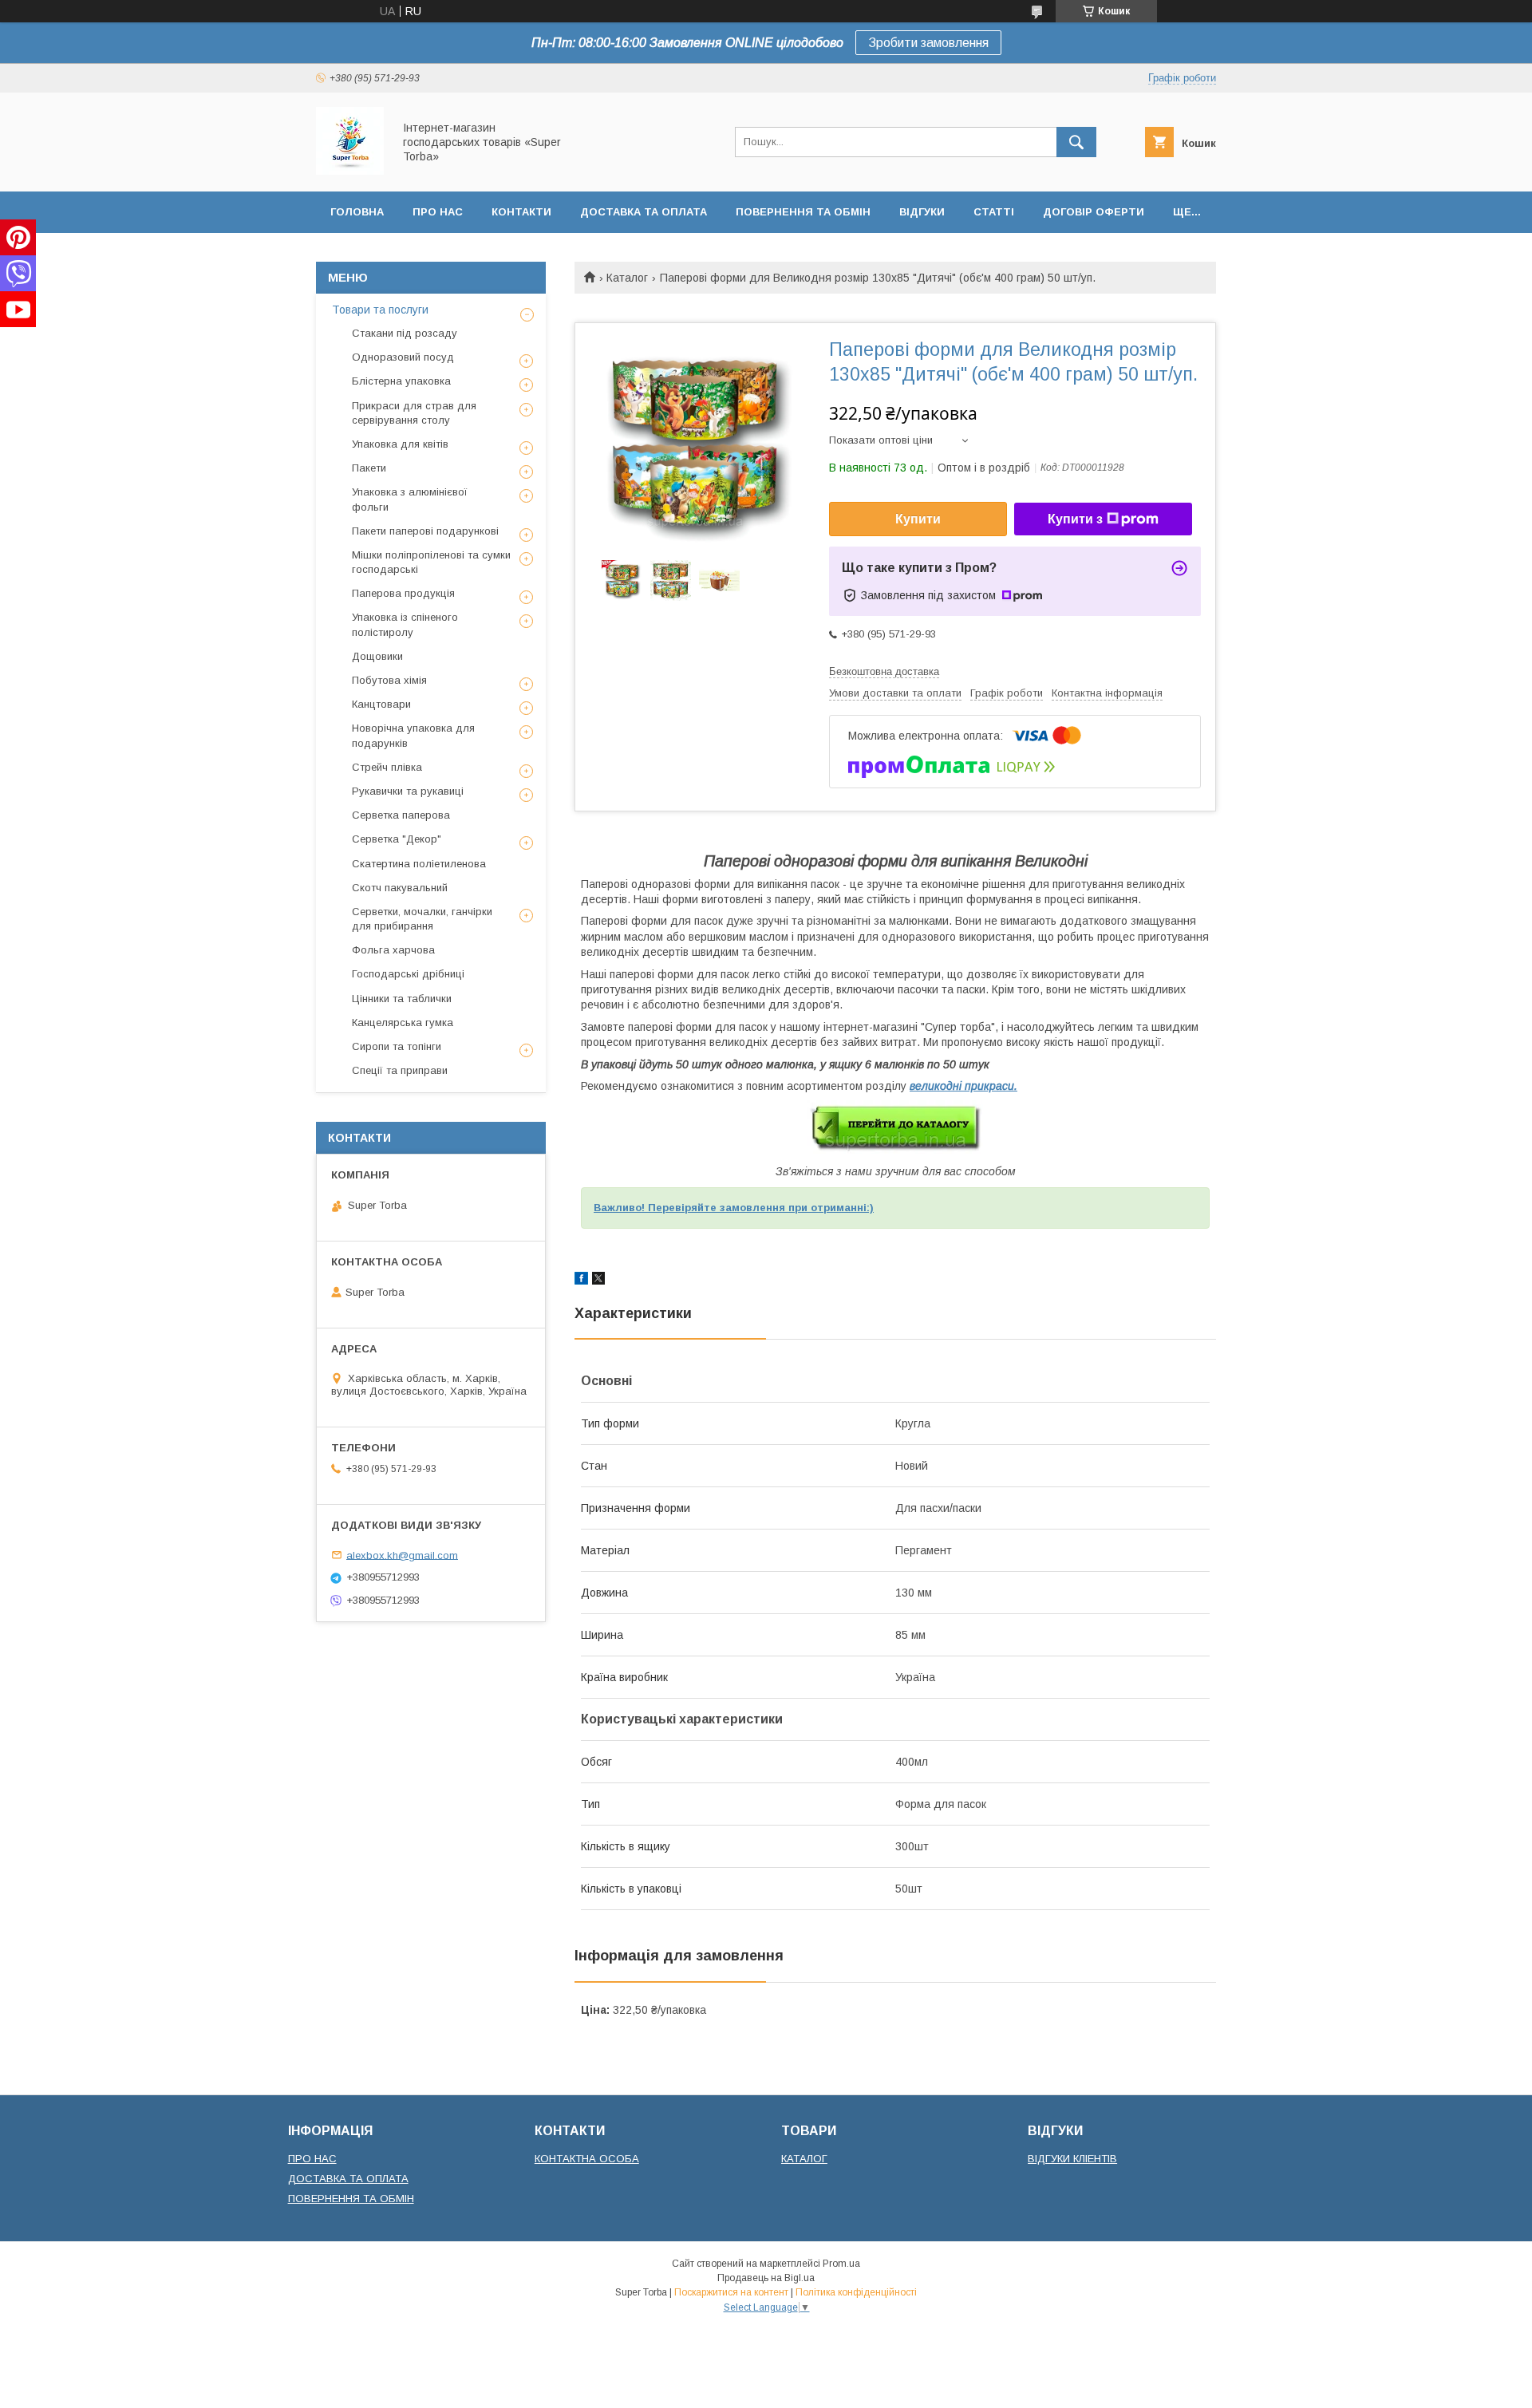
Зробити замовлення (928, 43)
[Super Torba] (350, 171)
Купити (918, 519)
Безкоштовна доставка (884, 671)
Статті (994, 212)
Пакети (369, 468)
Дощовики (377, 656)
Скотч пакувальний (400, 888)
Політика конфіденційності (856, 2292)
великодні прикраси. (963, 1086)
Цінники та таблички (402, 999)
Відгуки (922, 212)
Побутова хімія (389, 680)
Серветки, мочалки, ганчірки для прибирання (422, 919)
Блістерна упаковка (401, 381)
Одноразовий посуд (403, 357)
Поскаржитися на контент (731, 2292)
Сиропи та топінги (397, 1046)
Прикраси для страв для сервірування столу (414, 413)
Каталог (627, 278)
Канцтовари (381, 704)
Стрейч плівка (387, 767)
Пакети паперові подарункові (425, 531)
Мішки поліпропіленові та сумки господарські (431, 562)
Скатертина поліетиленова (419, 864)
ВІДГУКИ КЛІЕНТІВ (1072, 2159)
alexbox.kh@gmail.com (402, 1555)
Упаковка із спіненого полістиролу (405, 624)
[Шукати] (1076, 142)
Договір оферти (1094, 212)
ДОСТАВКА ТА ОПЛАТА (348, 2179)
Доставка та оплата (644, 212)
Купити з (1075, 519)
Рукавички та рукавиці (408, 791)
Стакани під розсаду (405, 333)
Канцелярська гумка (403, 1022)
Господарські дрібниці (408, 974)
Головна (357, 212)
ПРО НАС (312, 2159)
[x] (598, 1281)
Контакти (521, 212)
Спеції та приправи (400, 1070)
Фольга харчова (393, 950)
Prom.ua (841, 2264)
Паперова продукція (403, 593)
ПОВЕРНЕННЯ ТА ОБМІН (351, 2199)
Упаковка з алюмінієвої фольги (410, 499)
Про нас (438, 212)
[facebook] (581, 1281)
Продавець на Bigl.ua (766, 2278)
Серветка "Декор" (397, 839)
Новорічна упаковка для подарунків (413, 735)
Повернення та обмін (803, 212)
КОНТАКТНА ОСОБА (587, 2159)
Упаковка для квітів (400, 444)
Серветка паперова (401, 815)
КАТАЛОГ (804, 2159)
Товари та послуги (380, 310)
